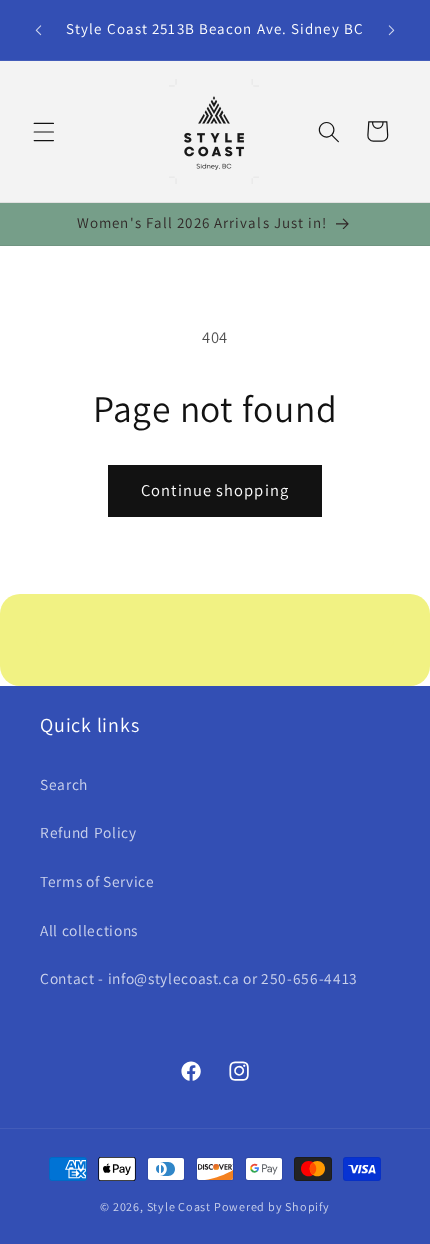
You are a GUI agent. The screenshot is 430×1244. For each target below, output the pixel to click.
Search (64, 784)
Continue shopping (215, 490)
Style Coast (179, 1206)
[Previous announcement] (39, 30)
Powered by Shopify (272, 1206)
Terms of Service (97, 881)
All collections (89, 930)
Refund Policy (88, 832)
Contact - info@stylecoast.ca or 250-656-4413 (199, 978)
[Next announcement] (392, 30)
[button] (44, 131)
